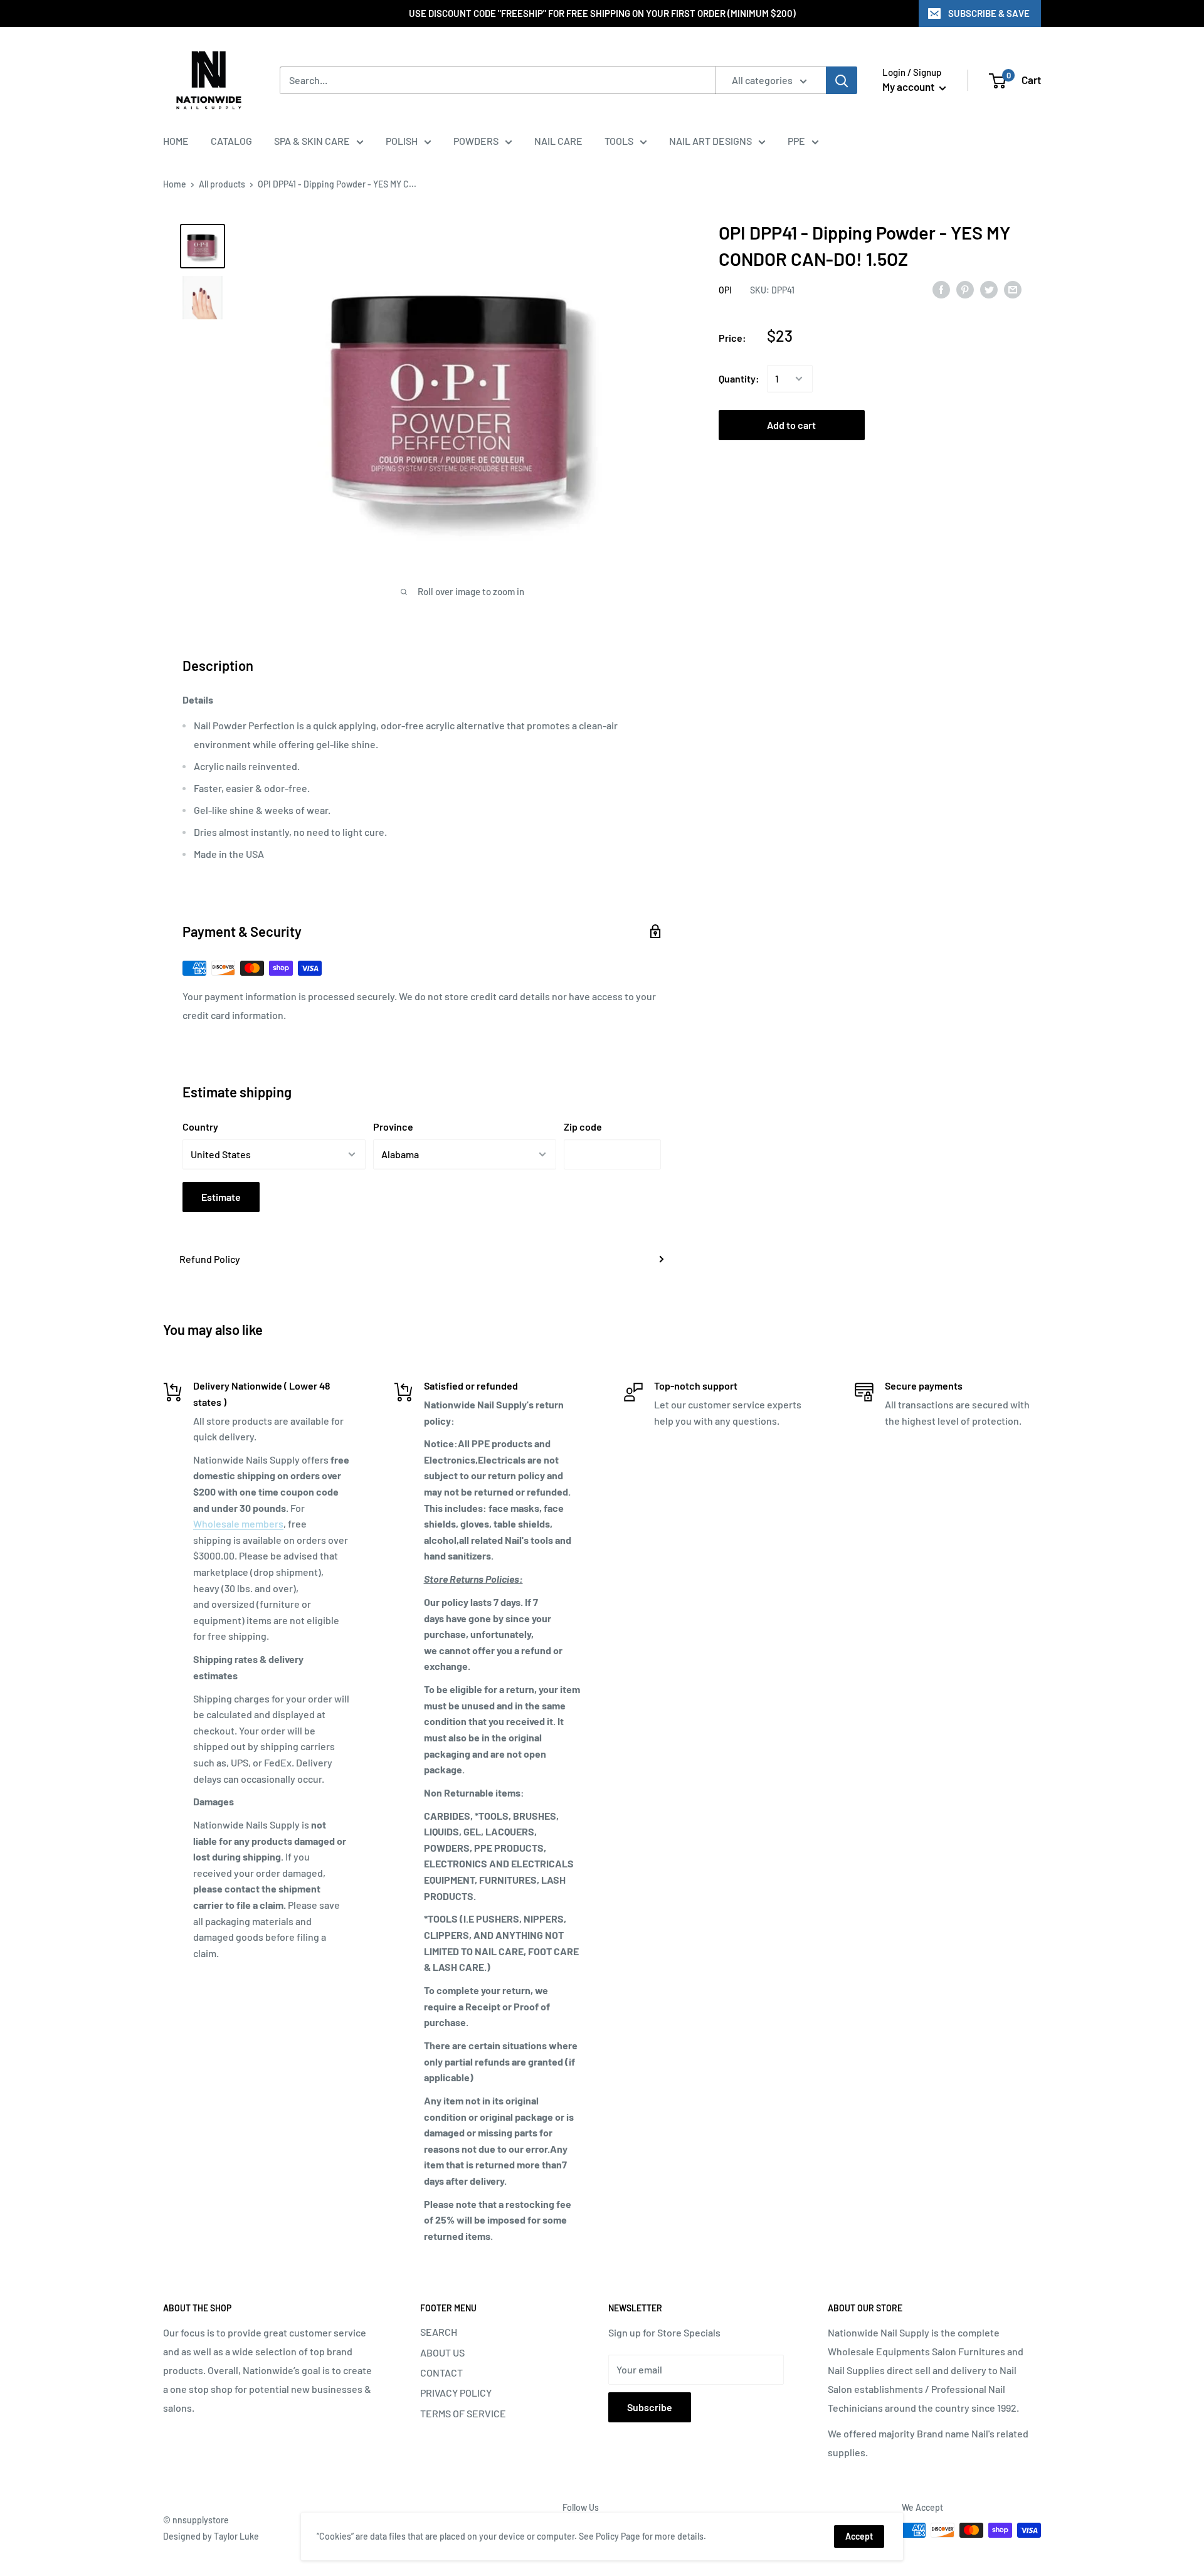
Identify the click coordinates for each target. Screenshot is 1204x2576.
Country (200, 1127)
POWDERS (476, 141)
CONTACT (441, 2373)
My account (909, 87)
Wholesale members (238, 1523)
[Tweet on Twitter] (989, 289)
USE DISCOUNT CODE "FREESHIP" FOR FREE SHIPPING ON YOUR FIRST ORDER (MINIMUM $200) (602, 13)
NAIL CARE (558, 141)
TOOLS (619, 141)
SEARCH (439, 2332)
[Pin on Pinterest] (965, 289)
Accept (859, 2536)
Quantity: (739, 378)
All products (222, 184)
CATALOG (231, 141)
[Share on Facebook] (941, 289)
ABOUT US (442, 2352)
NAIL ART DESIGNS (710, 141)
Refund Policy (210, 1259)
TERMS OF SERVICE (463, 2413)
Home (175, 184)
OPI (725, 290)
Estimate (221, 1197)
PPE (796, 141)
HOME (176, 141)
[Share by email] (1013, 289)
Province (393, 1127)
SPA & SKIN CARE (312, 141)
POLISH (402, 141)
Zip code (583, 1127)
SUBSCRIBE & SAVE (989, 13)
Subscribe (650, 2407)
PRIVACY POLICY (456, 2393)
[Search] (842, 80)
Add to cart (791, 425)
